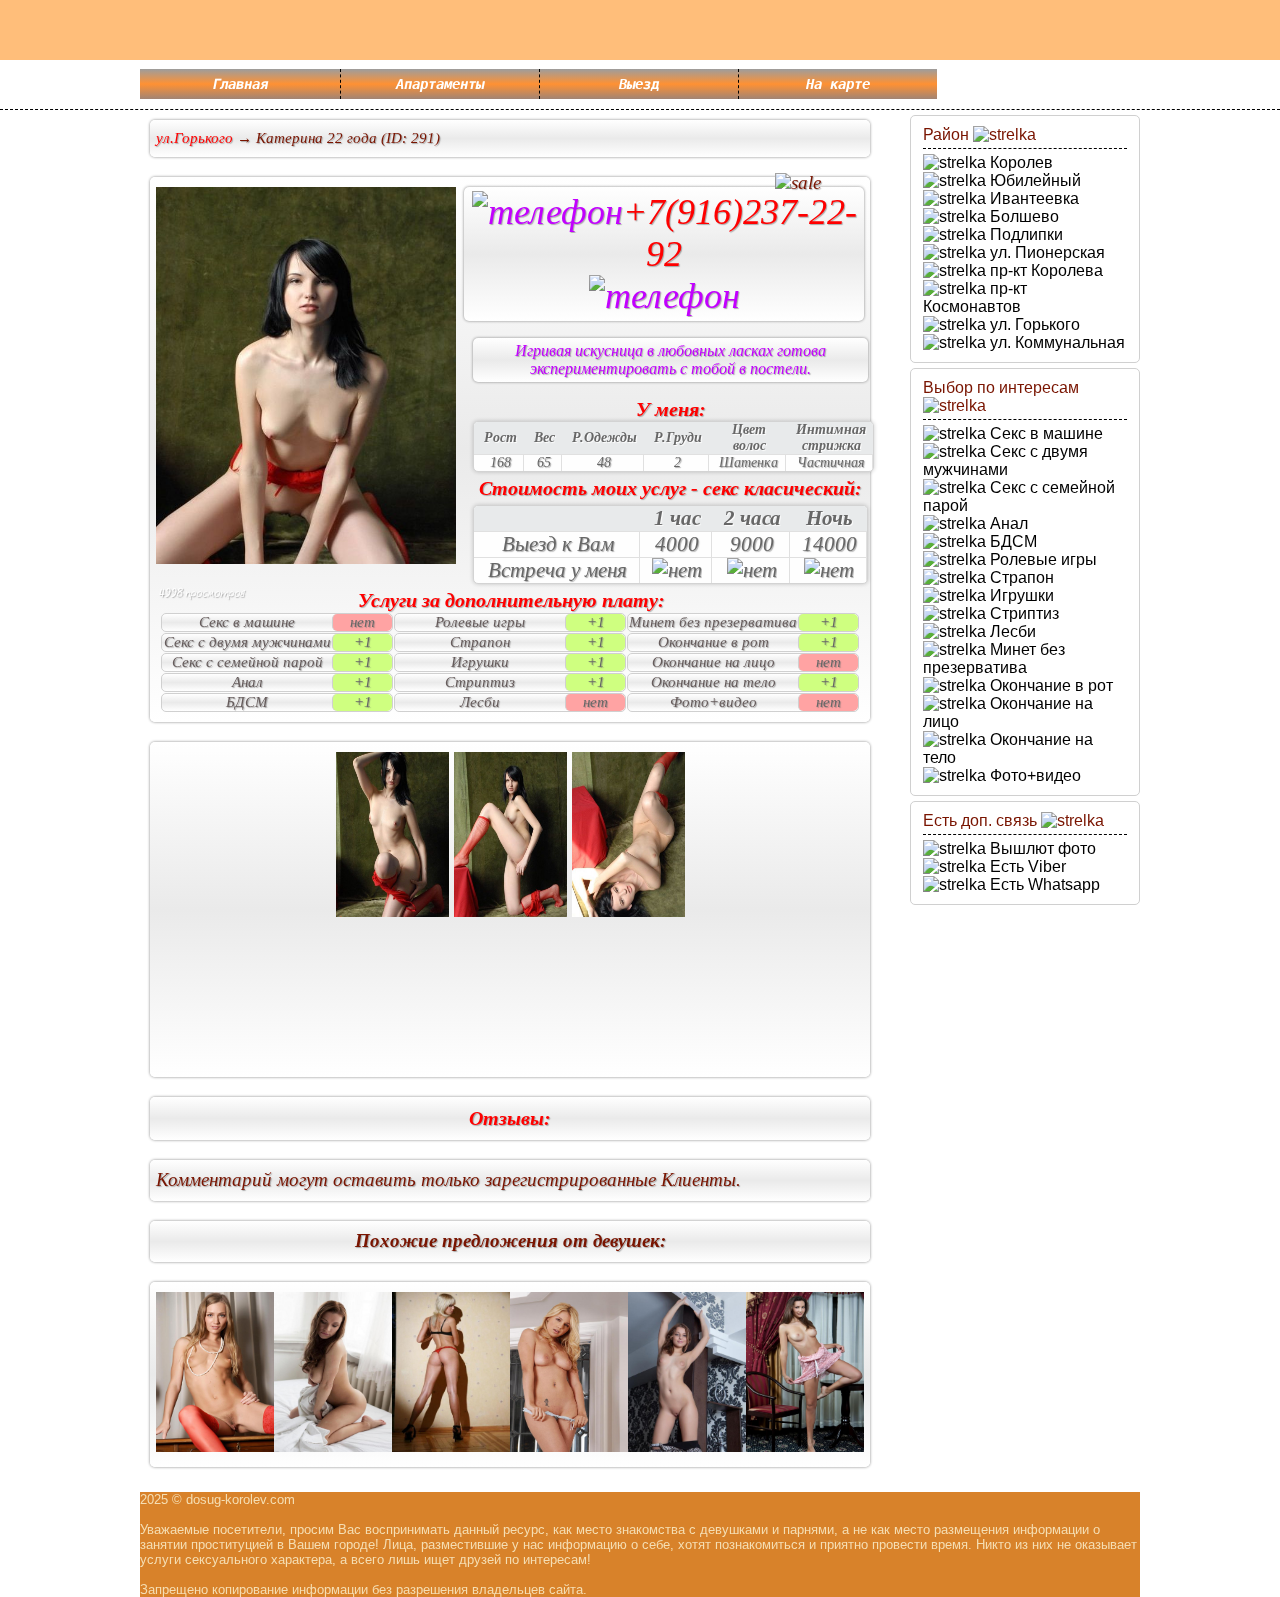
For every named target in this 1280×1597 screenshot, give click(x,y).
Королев (1019, 162)
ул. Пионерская (1045, 252)
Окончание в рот (1049, 685)
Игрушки (1020, 595)
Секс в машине (1044, 433)
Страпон (1020, 577)
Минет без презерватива (994, 658)
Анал (1007, 523)
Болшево (1022, 216)
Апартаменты (440, 84)
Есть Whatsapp (1043, 884)
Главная (240, 84)
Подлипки (1024, 234)
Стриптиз (1022, 613)
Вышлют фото (1041, 848)
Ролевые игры (1041, 559)
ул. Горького (1033, 324)
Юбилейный (1033, 180)
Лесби (1011, 631)
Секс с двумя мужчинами (1005, 460)
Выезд (639, 84)
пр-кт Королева (1044, 270)
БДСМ (1011, 541)
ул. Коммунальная (1055, 342)
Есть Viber (1026, 866)
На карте (838, 84)
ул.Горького (194, 138)
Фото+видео (1033, 775)
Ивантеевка (1032, 198)
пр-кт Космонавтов (975, 297)
